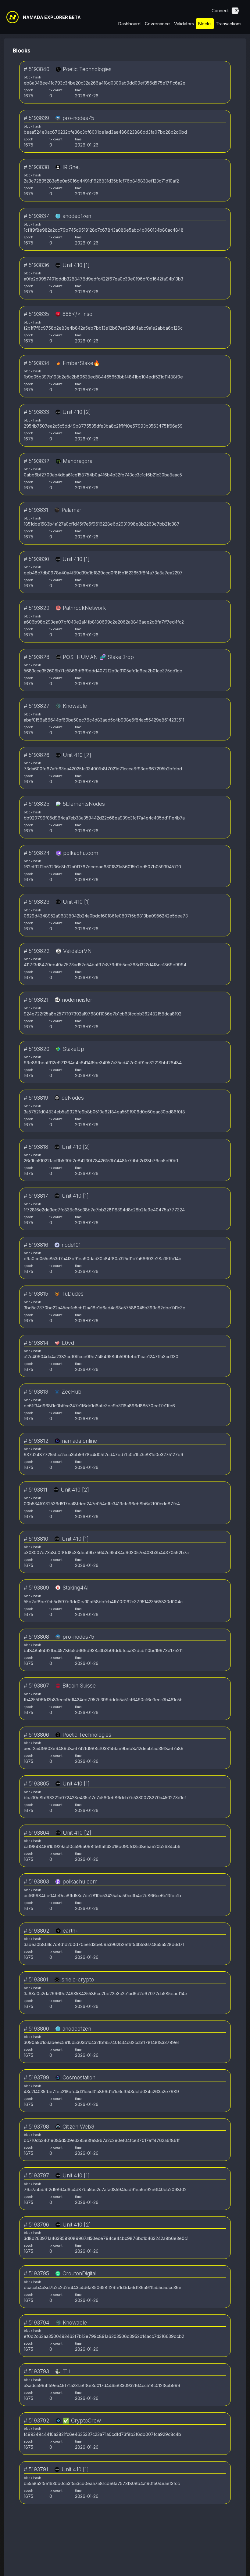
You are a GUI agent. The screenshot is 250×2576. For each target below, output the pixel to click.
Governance (157, 24)
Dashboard (129, 24)
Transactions (229, 24)
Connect (220, 11)
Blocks (205, 24)
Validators (184, 24)
